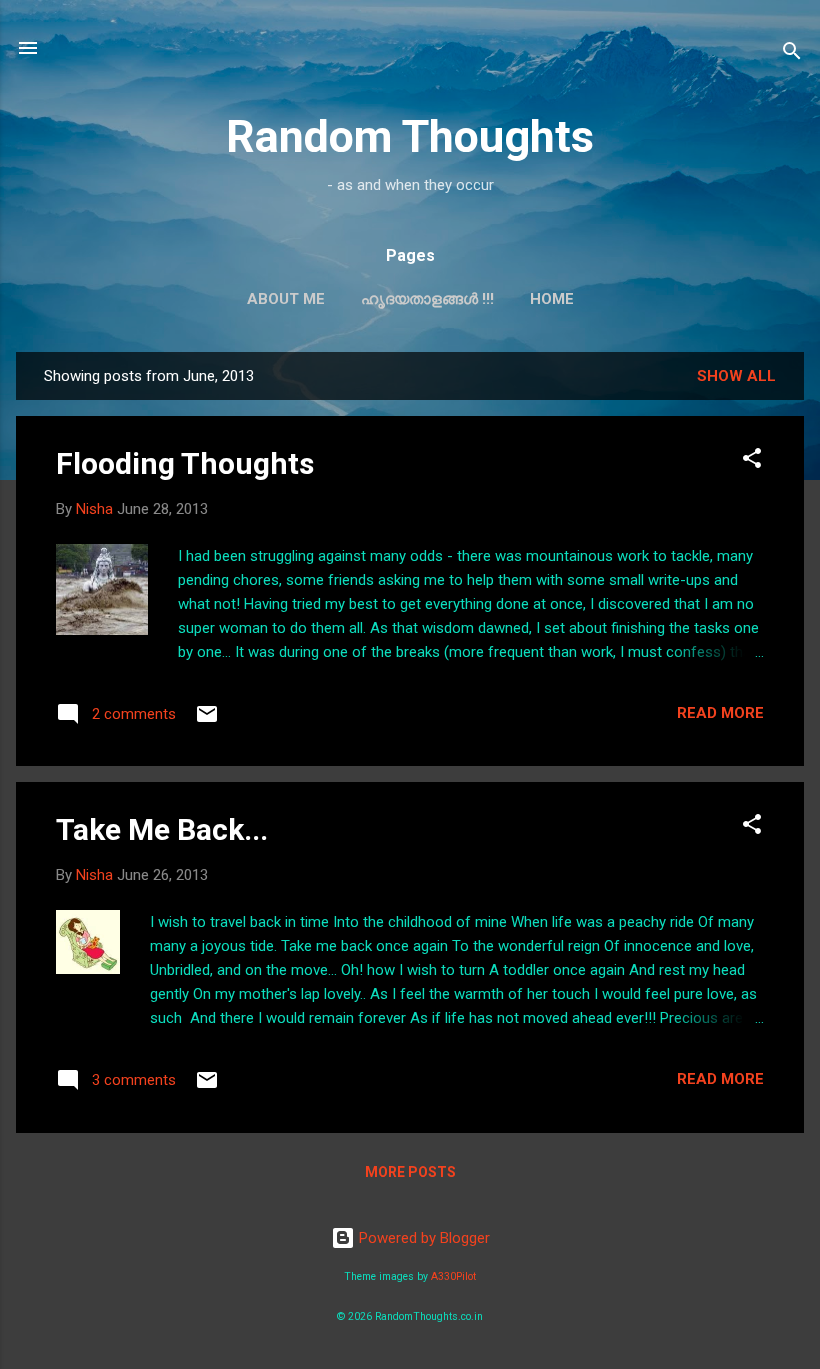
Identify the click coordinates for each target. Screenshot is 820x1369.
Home (552, 299)
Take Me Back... (162, 829)
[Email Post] (207, 721)
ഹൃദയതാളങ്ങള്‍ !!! (427, 299)
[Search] (792, 54)
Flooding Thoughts (185, 463)
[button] (752, 461)
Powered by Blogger (422, 1238)
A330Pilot (453, 1276)
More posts (410, 1172)
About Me (286, 299)
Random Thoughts (410, 136)
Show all (736, 376)
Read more (720, 713)
